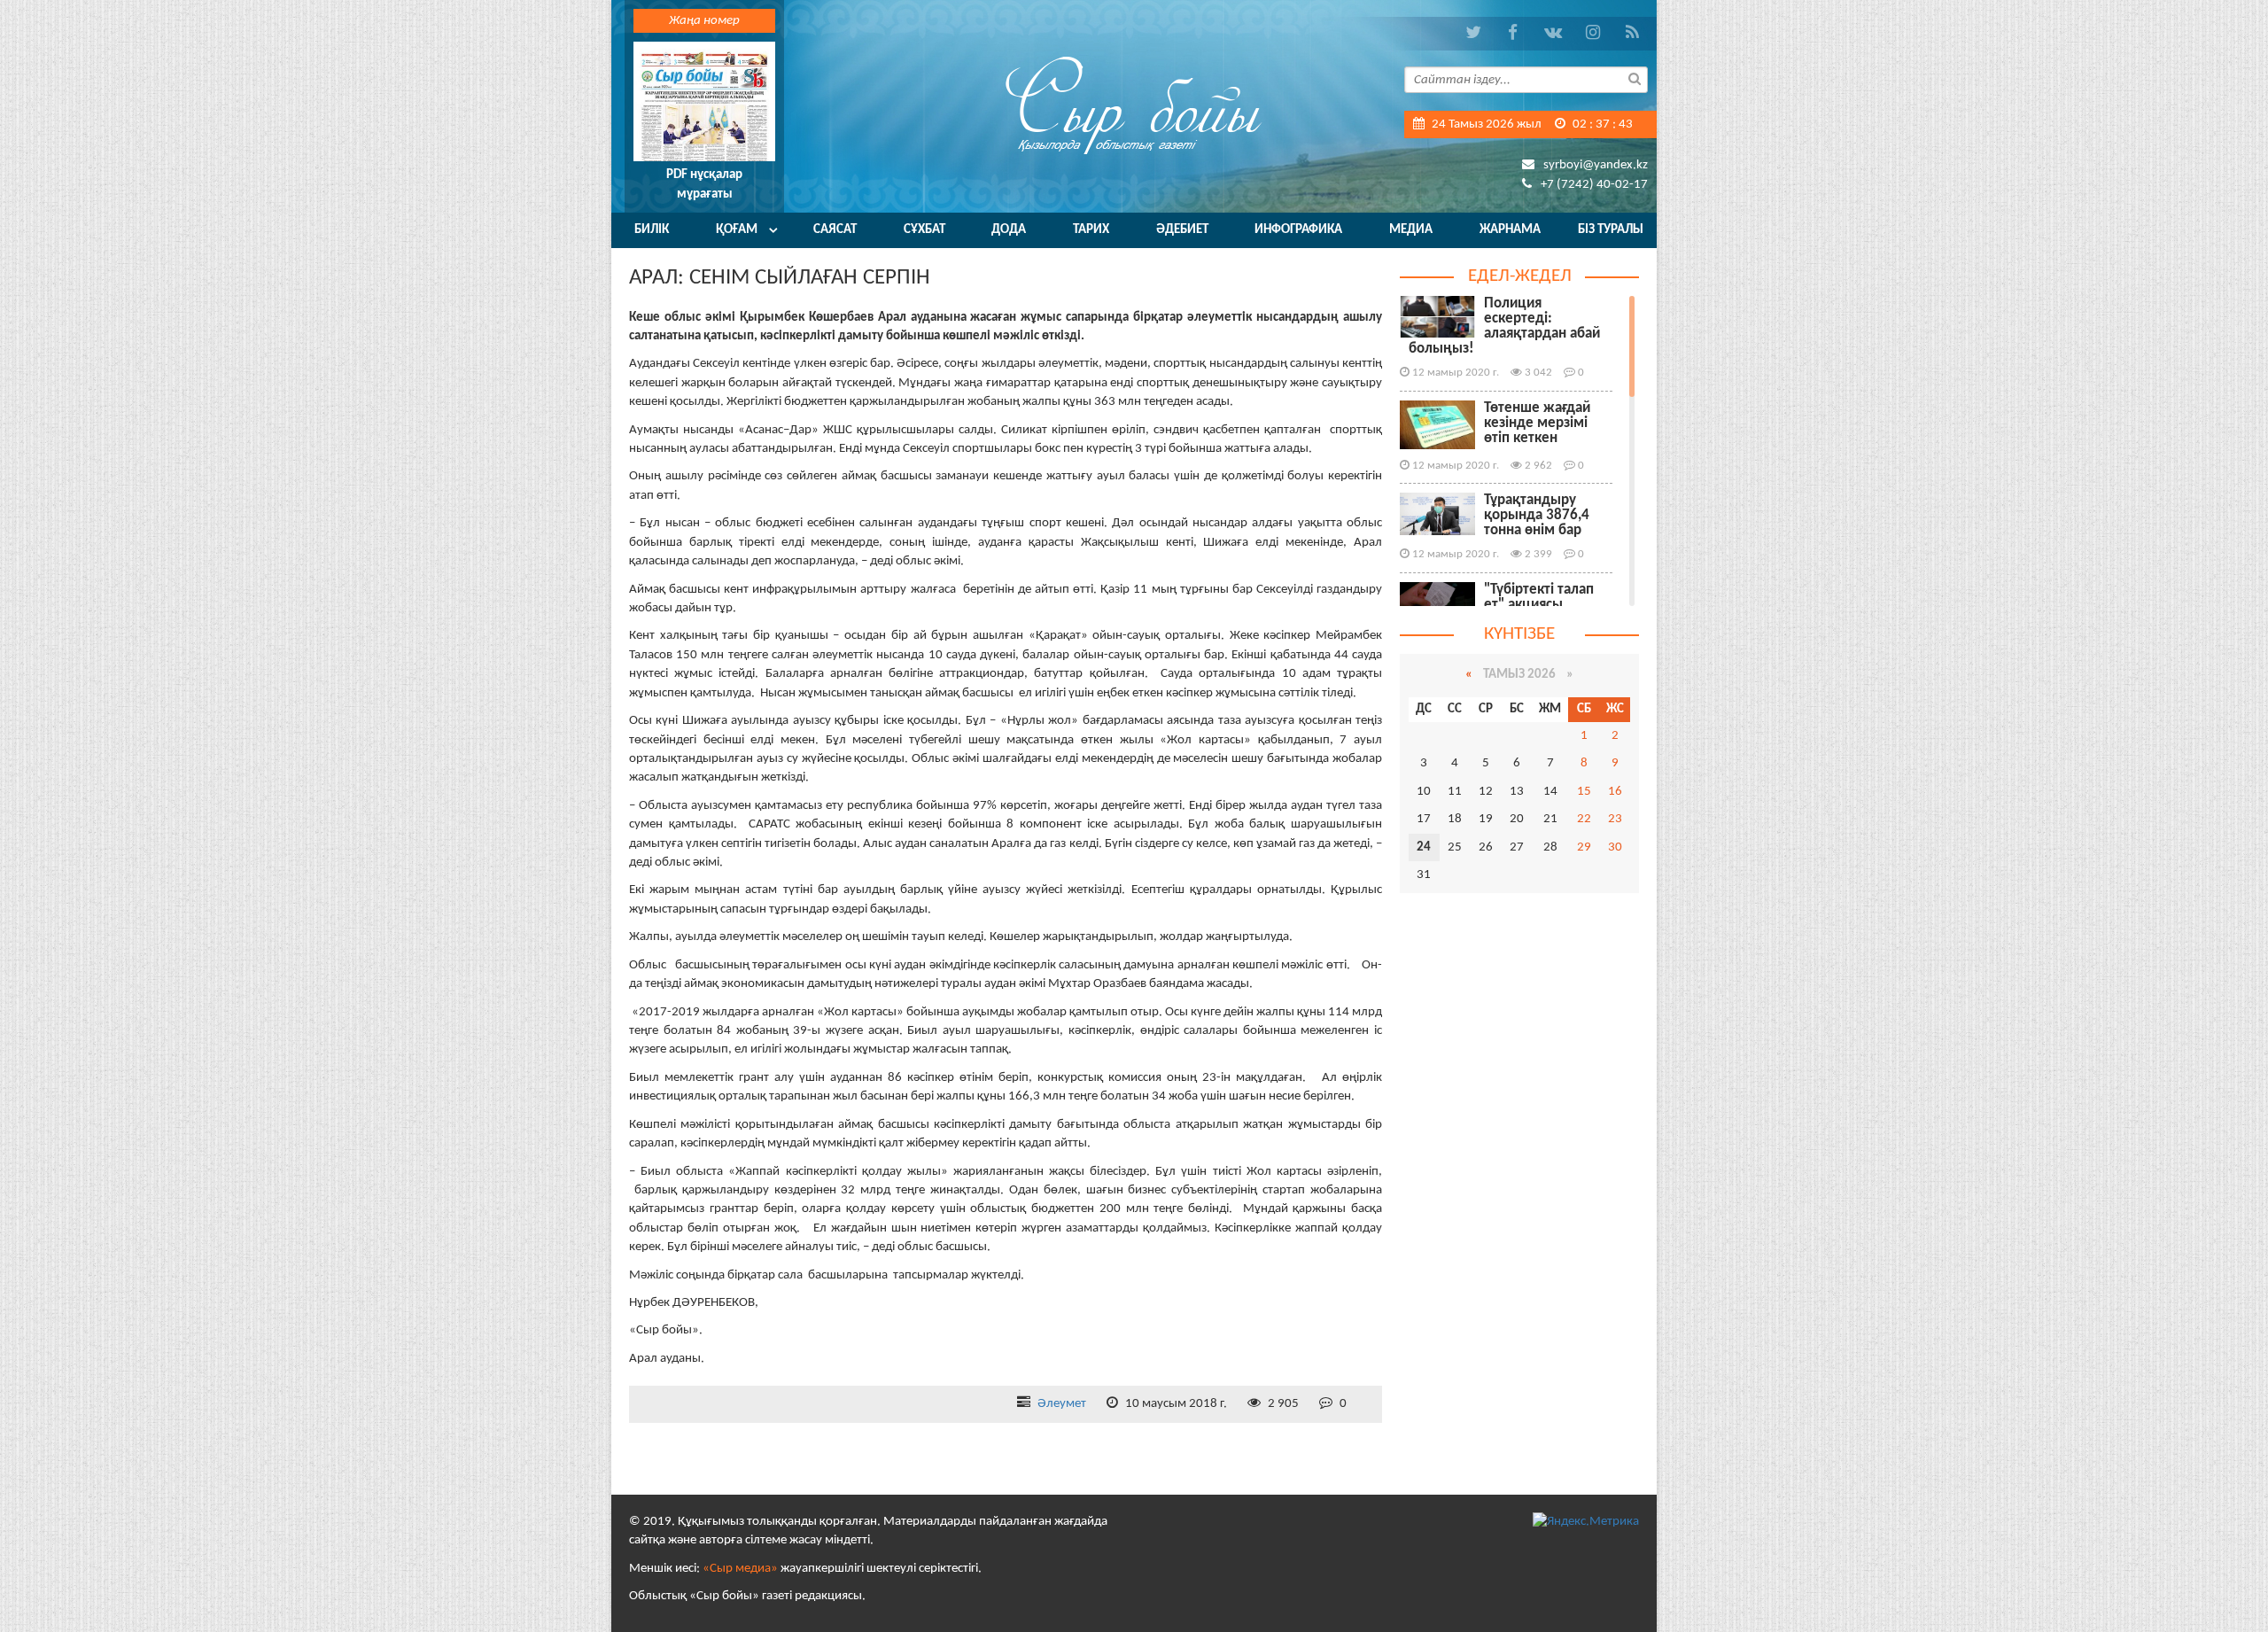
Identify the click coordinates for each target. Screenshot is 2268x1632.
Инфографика (1298, 230)
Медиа (1411, 230)
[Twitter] (1473, 33)
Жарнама (1510, 230)
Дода (1009, 230)
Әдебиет (1182, 230)
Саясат (835, 230)
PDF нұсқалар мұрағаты (704, 184)
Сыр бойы (1134, 104)
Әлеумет (1062, 1404)
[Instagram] (1592, 33)
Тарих (1091, 230)
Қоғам (737, 230)
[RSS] (1632, 33)
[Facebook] (1513, 33)
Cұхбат (924, 230)
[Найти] (1635, 78)
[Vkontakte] (1553, 33)
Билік (652, 230)
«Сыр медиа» (740, 1569)
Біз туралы (1611, 230)
